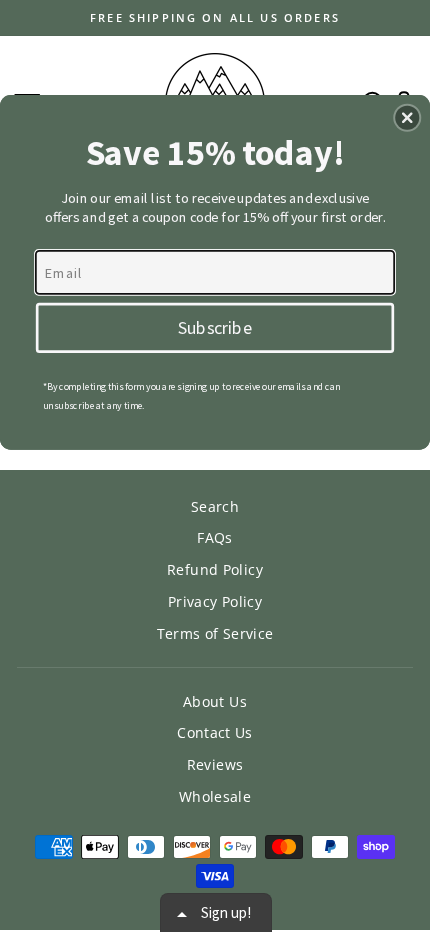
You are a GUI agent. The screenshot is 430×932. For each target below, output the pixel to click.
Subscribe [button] (214, 326)
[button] (407, 117)
